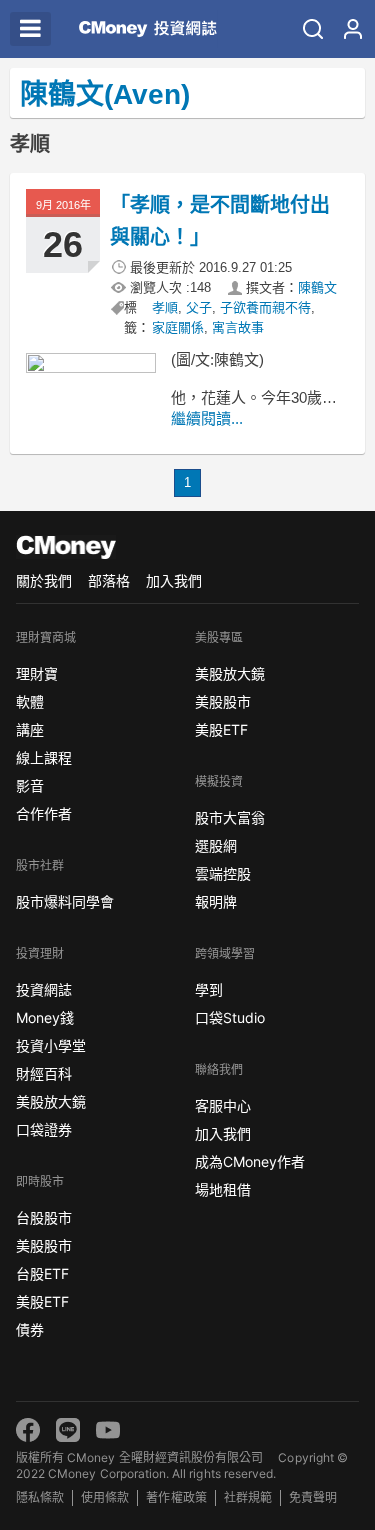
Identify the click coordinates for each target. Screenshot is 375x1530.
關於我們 (44, 580)
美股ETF (42, 1301)
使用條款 (105, 1497)
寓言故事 (238, 327)
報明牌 (216, 901)
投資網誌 (44, 989)
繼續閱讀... (207, 418)
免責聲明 (313, 1497)
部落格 (109, 580)
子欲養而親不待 (265, 307)
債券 (30, 1329)
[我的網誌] (353, 29)
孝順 (165, 307)
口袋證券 (44, 1129)
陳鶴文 (317, 287)
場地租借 (223, 1189)
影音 (30, 785)
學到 (209, 989)
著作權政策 (176, 1497)
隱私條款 (40, 1497)
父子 (199, 307)
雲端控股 (223, 873)
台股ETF (42, 1273)
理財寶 (37, 673)
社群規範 (248, 1497)
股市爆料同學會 (65, 901)
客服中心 (223, 1105)
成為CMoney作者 (250, 1161)
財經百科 (44, 1073)
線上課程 (44, 757)
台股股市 (44, 1217)
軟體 (30, 701)
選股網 (216, 845)
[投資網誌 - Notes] (142, 29)
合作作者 (44, 813)
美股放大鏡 (51, 1101)
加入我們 (174, 580)
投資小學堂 (51, 1045)
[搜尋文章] (313, 29)
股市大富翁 (230, 817)
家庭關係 (178, 327)
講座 (30, 729)
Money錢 (45, 1017)
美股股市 (44, 1245)
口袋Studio (230, 1017)
